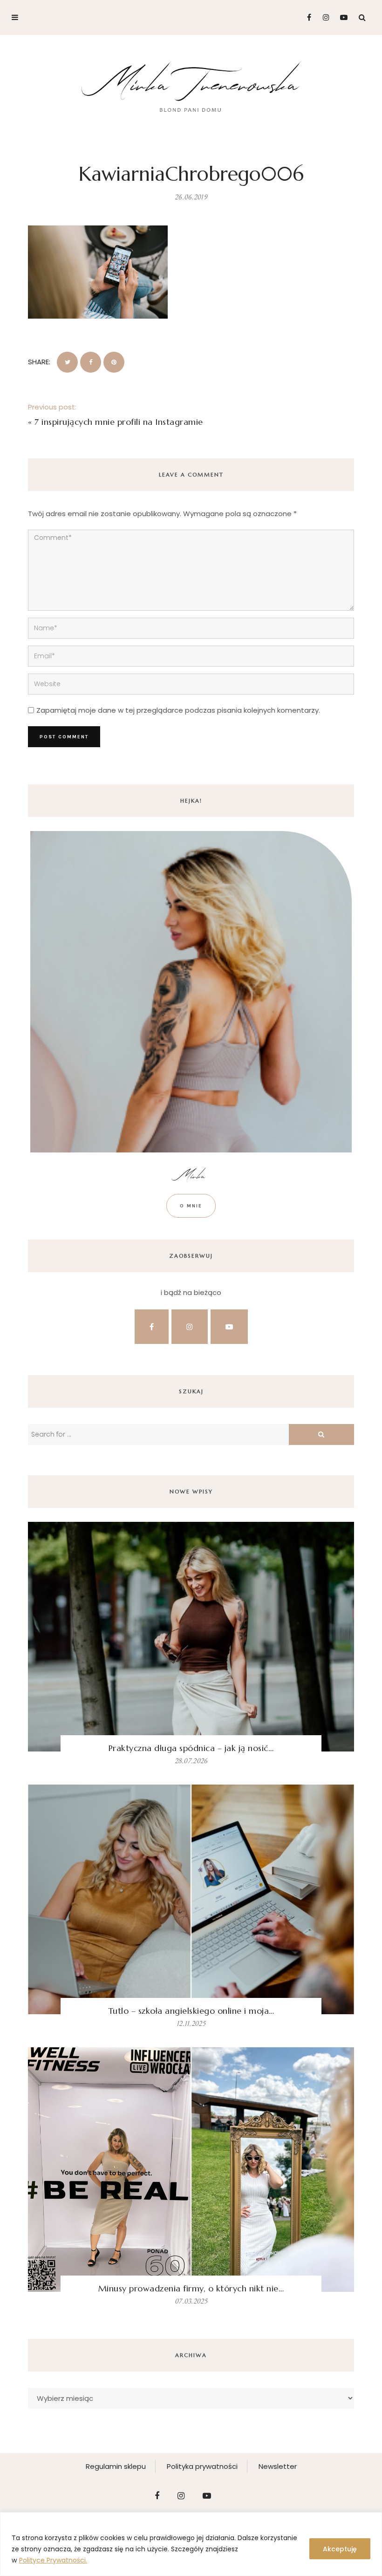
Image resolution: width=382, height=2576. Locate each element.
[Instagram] (324, 17)
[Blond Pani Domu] (191, 85)
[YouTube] (342, 17)
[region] (191, 2544)
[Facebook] (305, 17)
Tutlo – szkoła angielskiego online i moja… (191, 2011)
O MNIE (191, 1206)
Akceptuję (340, 2549)
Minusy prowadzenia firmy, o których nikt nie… (191, 2288)
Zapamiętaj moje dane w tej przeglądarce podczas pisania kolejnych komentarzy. (178, 710)
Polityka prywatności (202, 2466)
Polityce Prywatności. (53, 2560)
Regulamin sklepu (116, 2466)
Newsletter (278, 2466)
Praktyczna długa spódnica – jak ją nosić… (191, 1748)
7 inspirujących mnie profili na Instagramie (119, 422)
